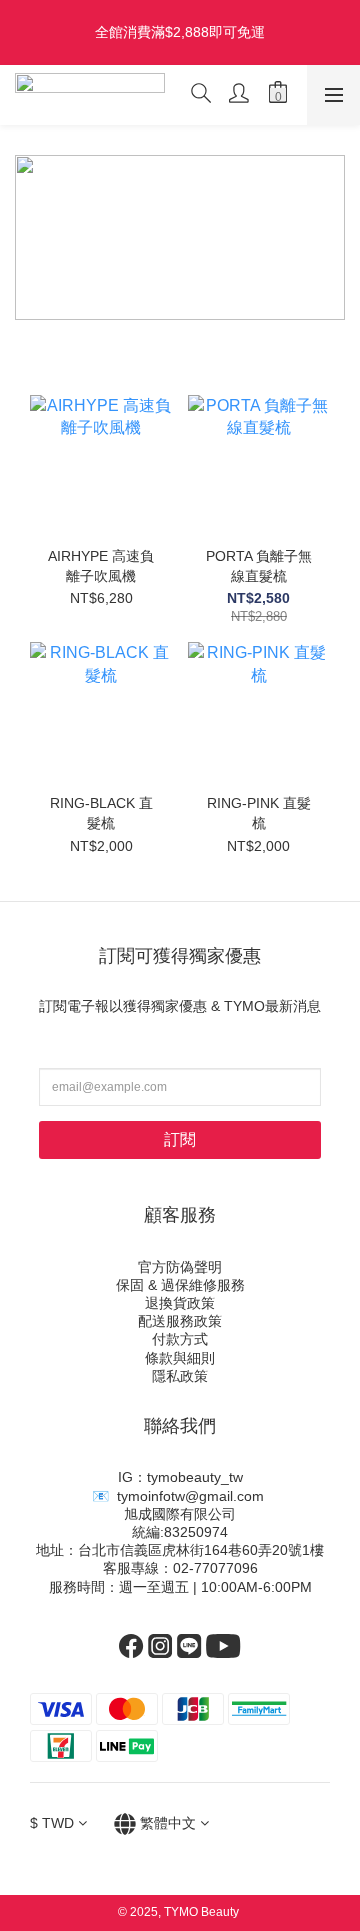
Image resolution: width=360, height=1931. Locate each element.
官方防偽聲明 (180, 1267)
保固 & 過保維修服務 (180, 1285)
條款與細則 (180, 1358)
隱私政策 (180, 1376)
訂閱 (180, 1139)
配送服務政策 (180, 1321)
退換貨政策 (180, 1303)
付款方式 (180, 1339)
